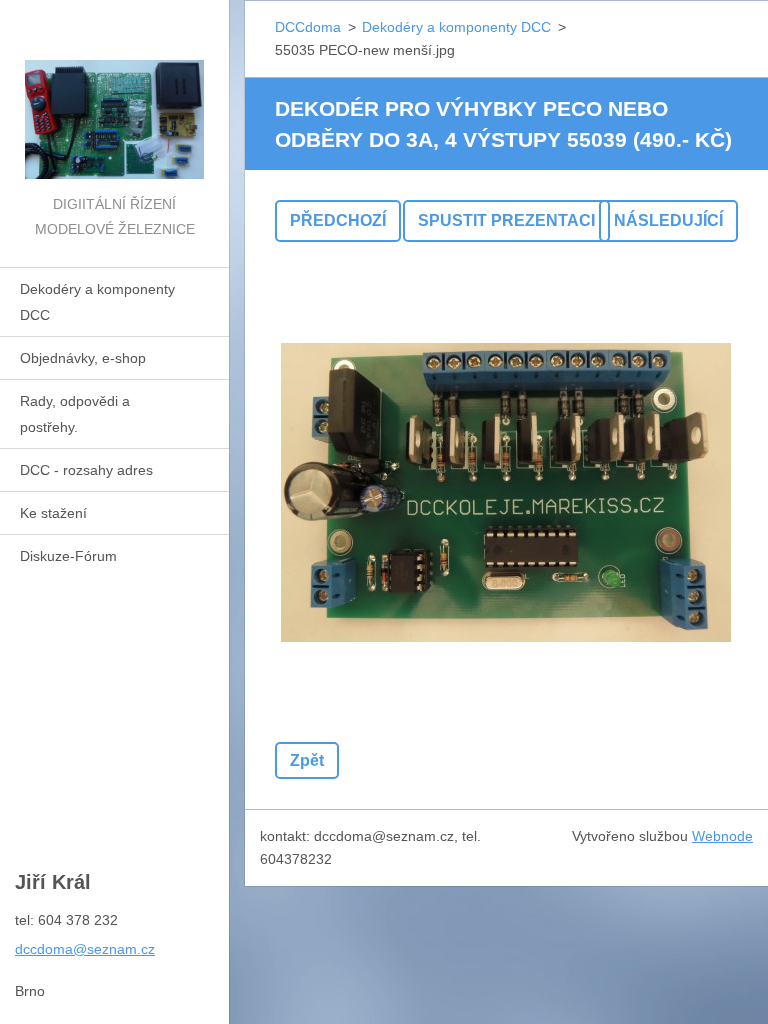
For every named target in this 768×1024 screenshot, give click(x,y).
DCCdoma (308, 27)
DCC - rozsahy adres (86, 470)
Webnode (722, 836)
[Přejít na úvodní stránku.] (114, 96)
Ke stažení (53, 513)
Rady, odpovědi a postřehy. (75, 414)
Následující (668, 220)
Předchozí (338, 220)
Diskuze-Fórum (68, 556)
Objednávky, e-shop (83, 358)
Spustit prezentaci (506, 220)
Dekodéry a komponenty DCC (97, 302)
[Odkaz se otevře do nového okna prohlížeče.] (506, 492)
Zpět (307, 760)
